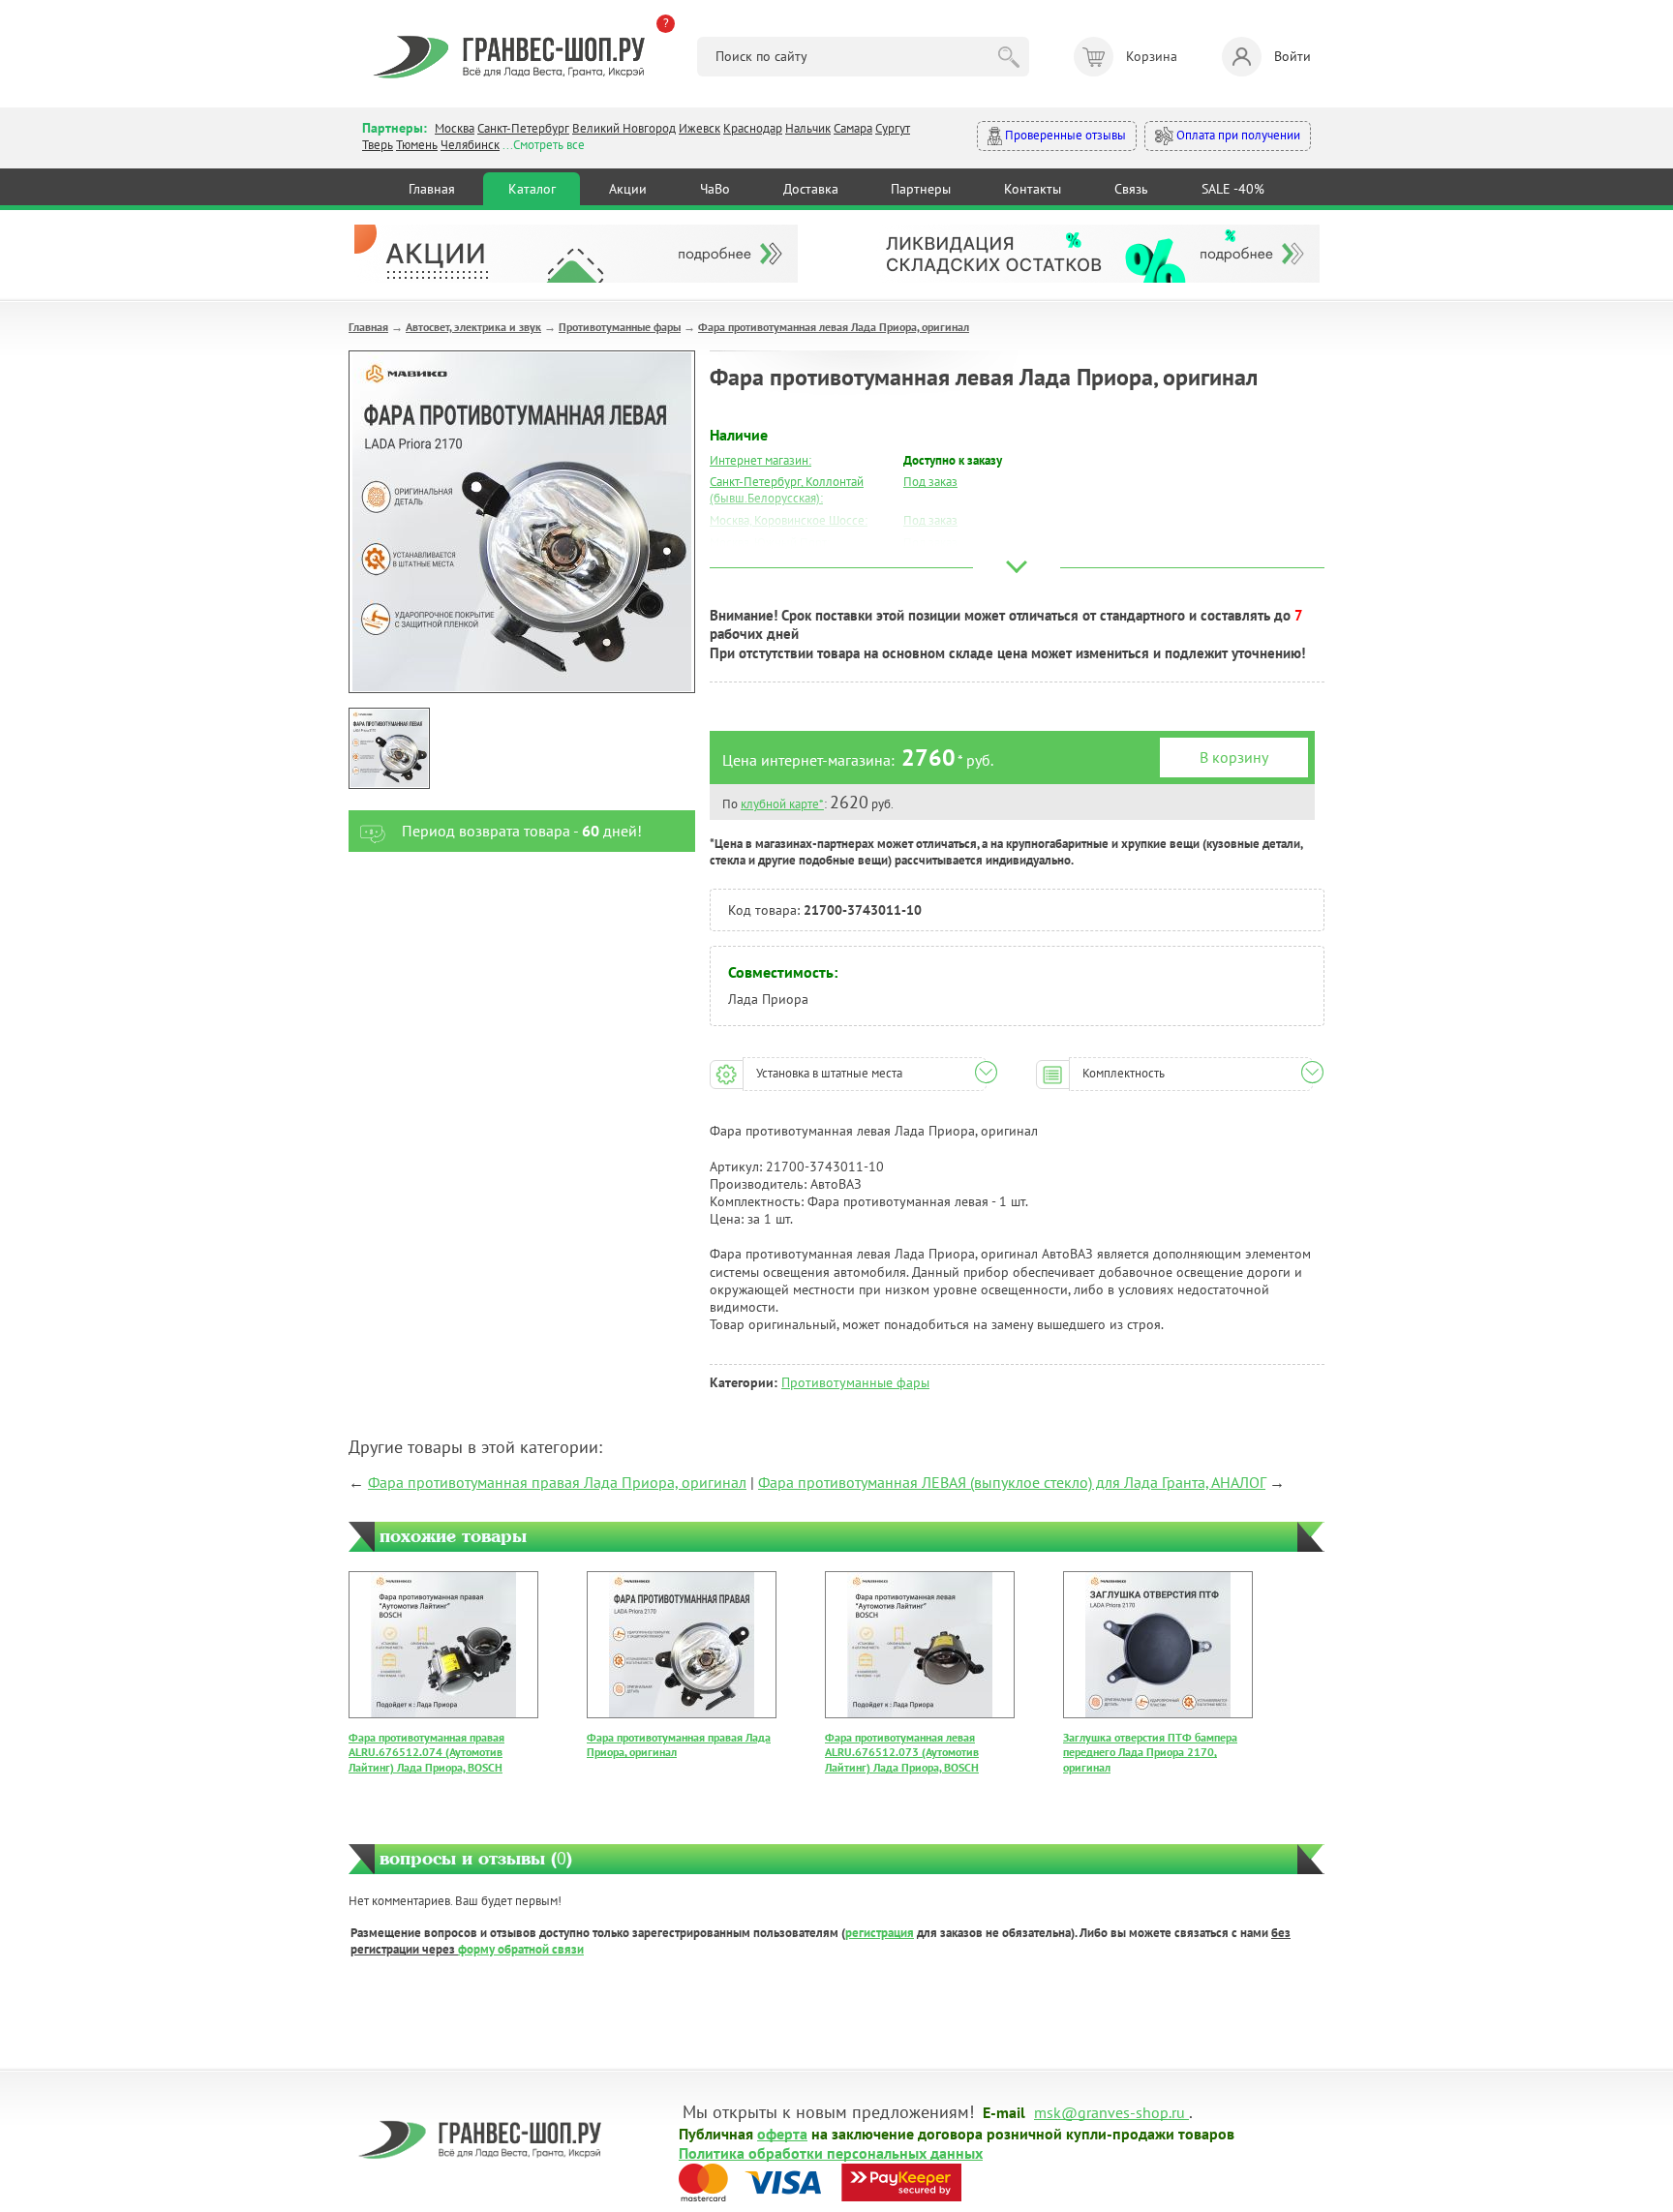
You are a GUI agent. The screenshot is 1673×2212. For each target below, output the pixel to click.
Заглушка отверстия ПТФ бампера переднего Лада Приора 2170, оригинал (1150, 1752)
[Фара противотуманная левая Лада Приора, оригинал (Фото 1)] (389, 748)
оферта (782, 2133)
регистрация (880, 1933)
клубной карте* (782, 804)
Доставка (811, 189)
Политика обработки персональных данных (831, 2152)
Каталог (532, 189)
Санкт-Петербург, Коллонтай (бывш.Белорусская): (787, 490)
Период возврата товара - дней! (522, 831)
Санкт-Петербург (523, 128)
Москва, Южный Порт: (770, 543)
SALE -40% (1233, 189)
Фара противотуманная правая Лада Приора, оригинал (557, 1482)
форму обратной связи (521, 1949)
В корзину (1234, 757)
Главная (432, 189)
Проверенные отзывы (1064, 135)
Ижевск (700, 128)
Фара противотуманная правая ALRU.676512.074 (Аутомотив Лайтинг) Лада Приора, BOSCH (426, 1752)
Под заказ (930, 482)
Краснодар (753, 128)
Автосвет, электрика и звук (473, 327)
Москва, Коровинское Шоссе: (789, 520)
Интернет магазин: (760, 460)
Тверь (378, 145)
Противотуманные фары (620, 327)
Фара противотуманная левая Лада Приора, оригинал (834, 327)
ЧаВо (715, 189)
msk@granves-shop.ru (1110, 2111)
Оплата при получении (1237, 135)
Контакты (1033, 189)
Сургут (893, 128)
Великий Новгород (624, 128)
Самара (853, 128)
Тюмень (417, 145)
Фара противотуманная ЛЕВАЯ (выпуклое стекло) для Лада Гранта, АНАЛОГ (1012, 1482)
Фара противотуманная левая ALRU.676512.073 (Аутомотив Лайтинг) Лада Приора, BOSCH (902, 1752)
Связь (1131, 189)
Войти (1293, 56)
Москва (455, 128)
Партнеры (921, 189)
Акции (628, 189)
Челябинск (470, 145)
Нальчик (808, 128)
